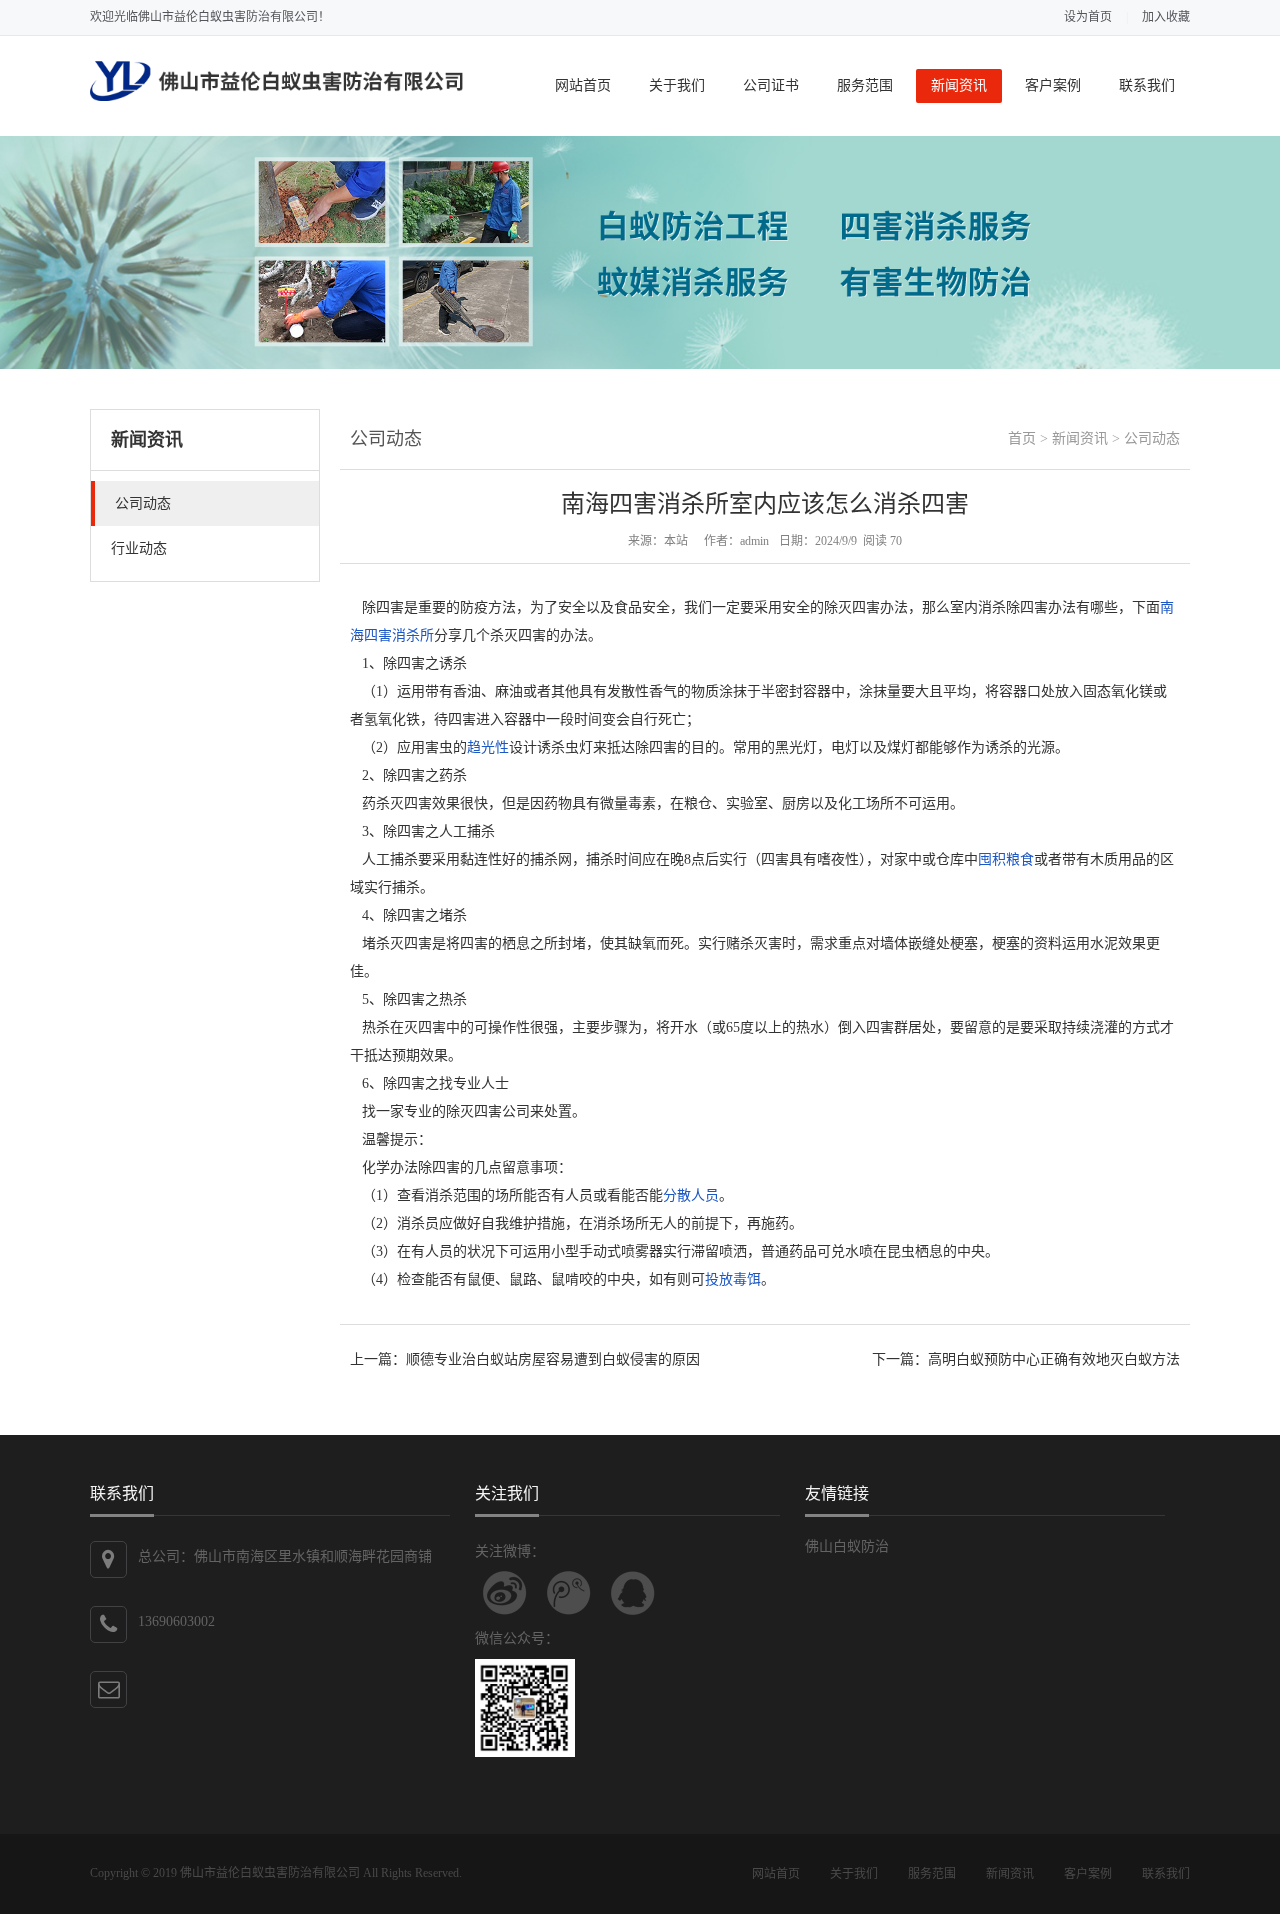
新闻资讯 (959, 85)
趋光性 (488, 747)
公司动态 (143, 503)
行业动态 (139, 548)
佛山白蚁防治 (847, 1546)
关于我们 (677, 85)
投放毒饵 (733, 1279)
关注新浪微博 (505, 1593)
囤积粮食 (1006, 859)
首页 (1022, 438)
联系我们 (1147, 85)
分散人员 (691, 1195)
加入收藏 (1166, 17)
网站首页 (583, 85)
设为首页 (1088, 17)
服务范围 (865, 85)
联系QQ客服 (633, 1593)
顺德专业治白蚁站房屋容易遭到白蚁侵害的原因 (553, 1359)
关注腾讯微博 (569, 1593)
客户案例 (1053, 85)
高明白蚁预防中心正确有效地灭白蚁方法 (1054, 1359)
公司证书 (771, 85)
